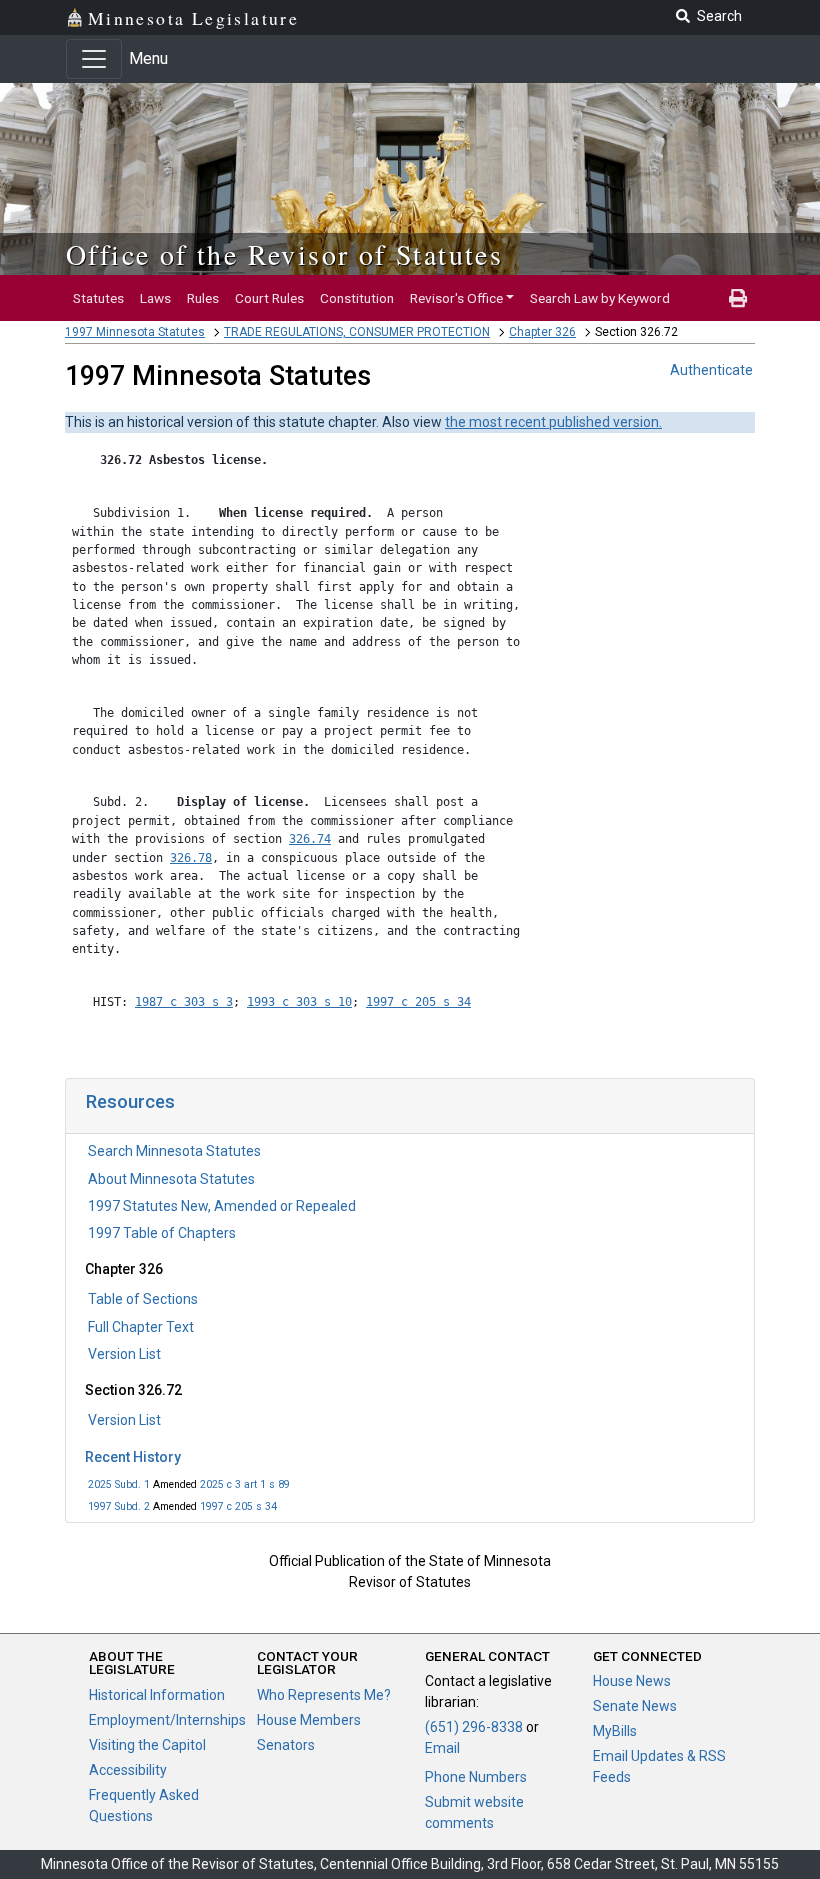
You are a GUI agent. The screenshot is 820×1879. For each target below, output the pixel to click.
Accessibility (128, 1770)
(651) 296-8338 (474, 1727)
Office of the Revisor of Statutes (284, 254)
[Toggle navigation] (94, 59)
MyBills (615, 1731)
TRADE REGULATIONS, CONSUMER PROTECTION (357, 332)
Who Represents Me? (324, 1695)
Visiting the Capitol (147, 1745)
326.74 (310, 839)
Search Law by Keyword (600, 298)
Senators (286, 1745)
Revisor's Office (456, 298)
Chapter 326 (542, 332)
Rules (203, 298)
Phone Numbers (476, 1777)
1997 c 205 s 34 (238, 1506)
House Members (309, 1720)
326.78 (191, 858)
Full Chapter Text (141, 1327)
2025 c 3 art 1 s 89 (245, 1484)
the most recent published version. (553, 422)
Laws (155, 298)
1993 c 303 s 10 (299, 1002)
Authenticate (711, 370)
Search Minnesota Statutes (174, 1151)
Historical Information (157, 1695)
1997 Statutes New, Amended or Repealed (222, 1206)
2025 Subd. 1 (119, 1484)
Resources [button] (130, 1101)
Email (442, 1748)
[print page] (738, 298)
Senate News (635, 1706)
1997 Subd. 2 (119, 1506)
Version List (124, 1354)
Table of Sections (143, 1299)
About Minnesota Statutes (171, 1179)
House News (632, 1681)
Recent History (133, 1457)
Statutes (98, 298)
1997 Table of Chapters (162, 1233)
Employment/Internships (167, 1720)
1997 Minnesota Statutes (135, 332)
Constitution (357, 298)
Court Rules (269, 298)
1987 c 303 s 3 (184, 1002)
